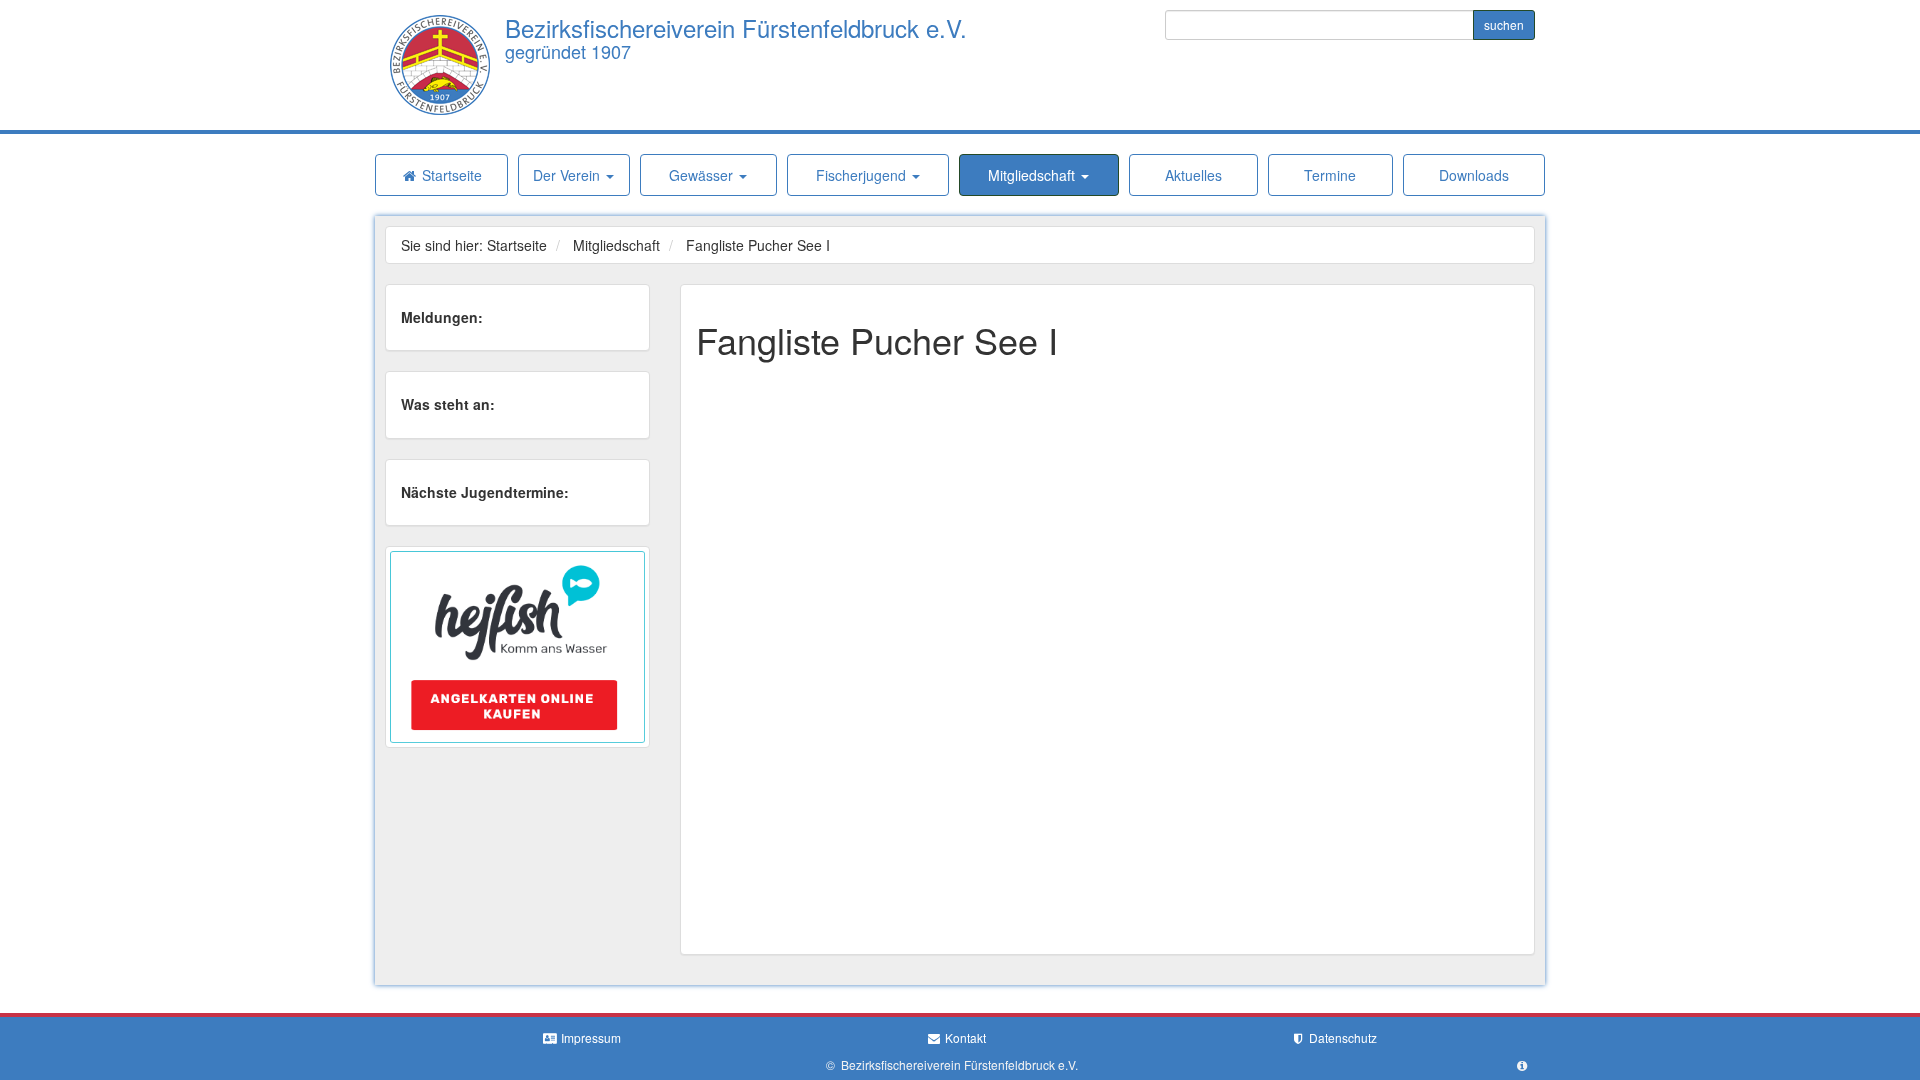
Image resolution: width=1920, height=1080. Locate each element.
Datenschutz (1341, 1037)
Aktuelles (1193, 175)
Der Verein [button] (568, 175)
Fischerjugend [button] (863, 175)
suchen (1504, 24)
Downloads (1474, 175)
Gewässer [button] (703, 175)
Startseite (450, 175)
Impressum (589, 1037)
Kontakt (964, 1037)
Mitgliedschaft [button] (1033, 175)
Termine (1330, 175)
